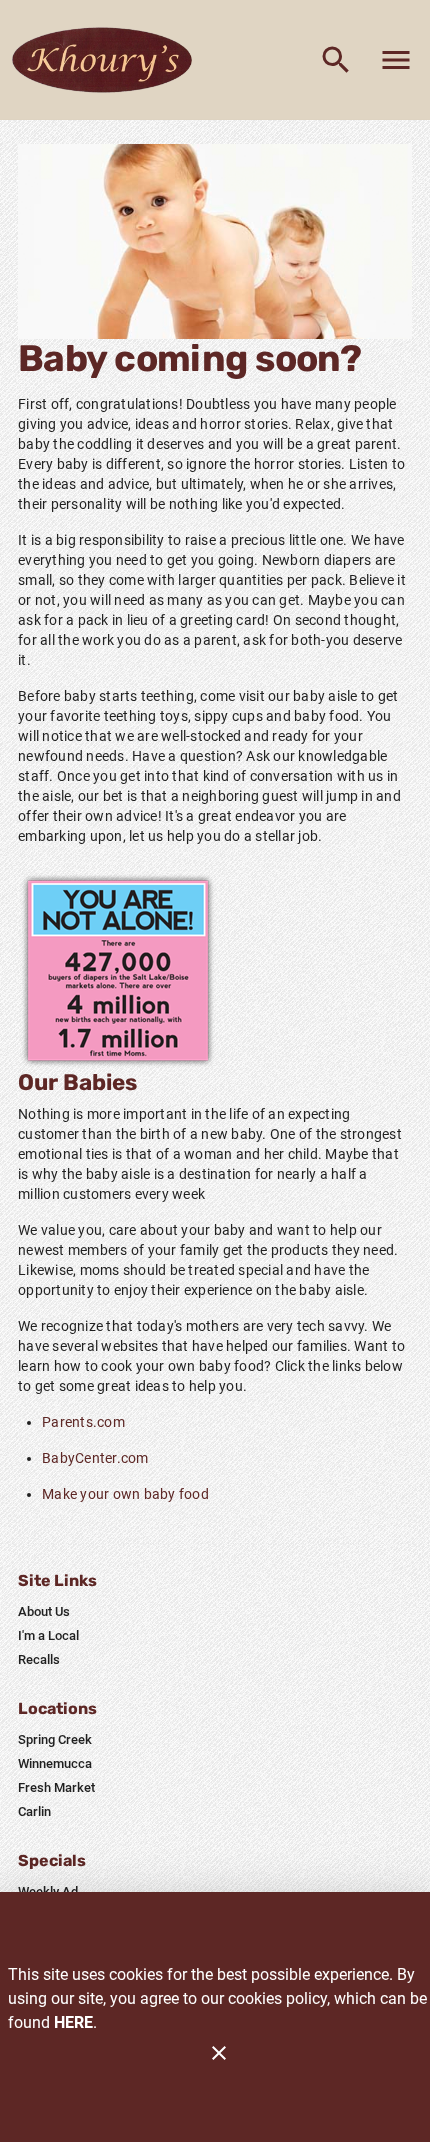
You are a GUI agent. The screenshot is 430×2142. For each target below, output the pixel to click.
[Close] (219, 2053)
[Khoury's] (108, 60)
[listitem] (44, 1612)
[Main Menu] (396, 60)
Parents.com (83, 1422)
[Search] (336, 60)
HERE (73, 2022)
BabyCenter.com (95, 1458)
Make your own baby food (125, 1494)
